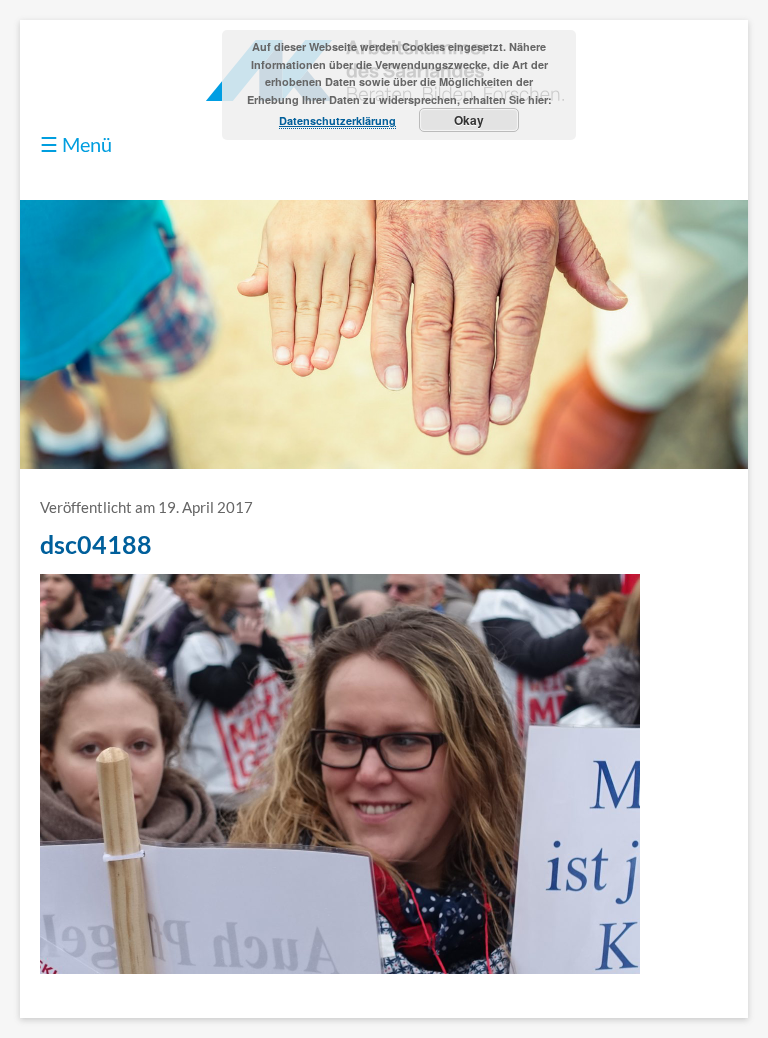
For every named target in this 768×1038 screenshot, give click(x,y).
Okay (469, 120)
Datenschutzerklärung (337, 120)
